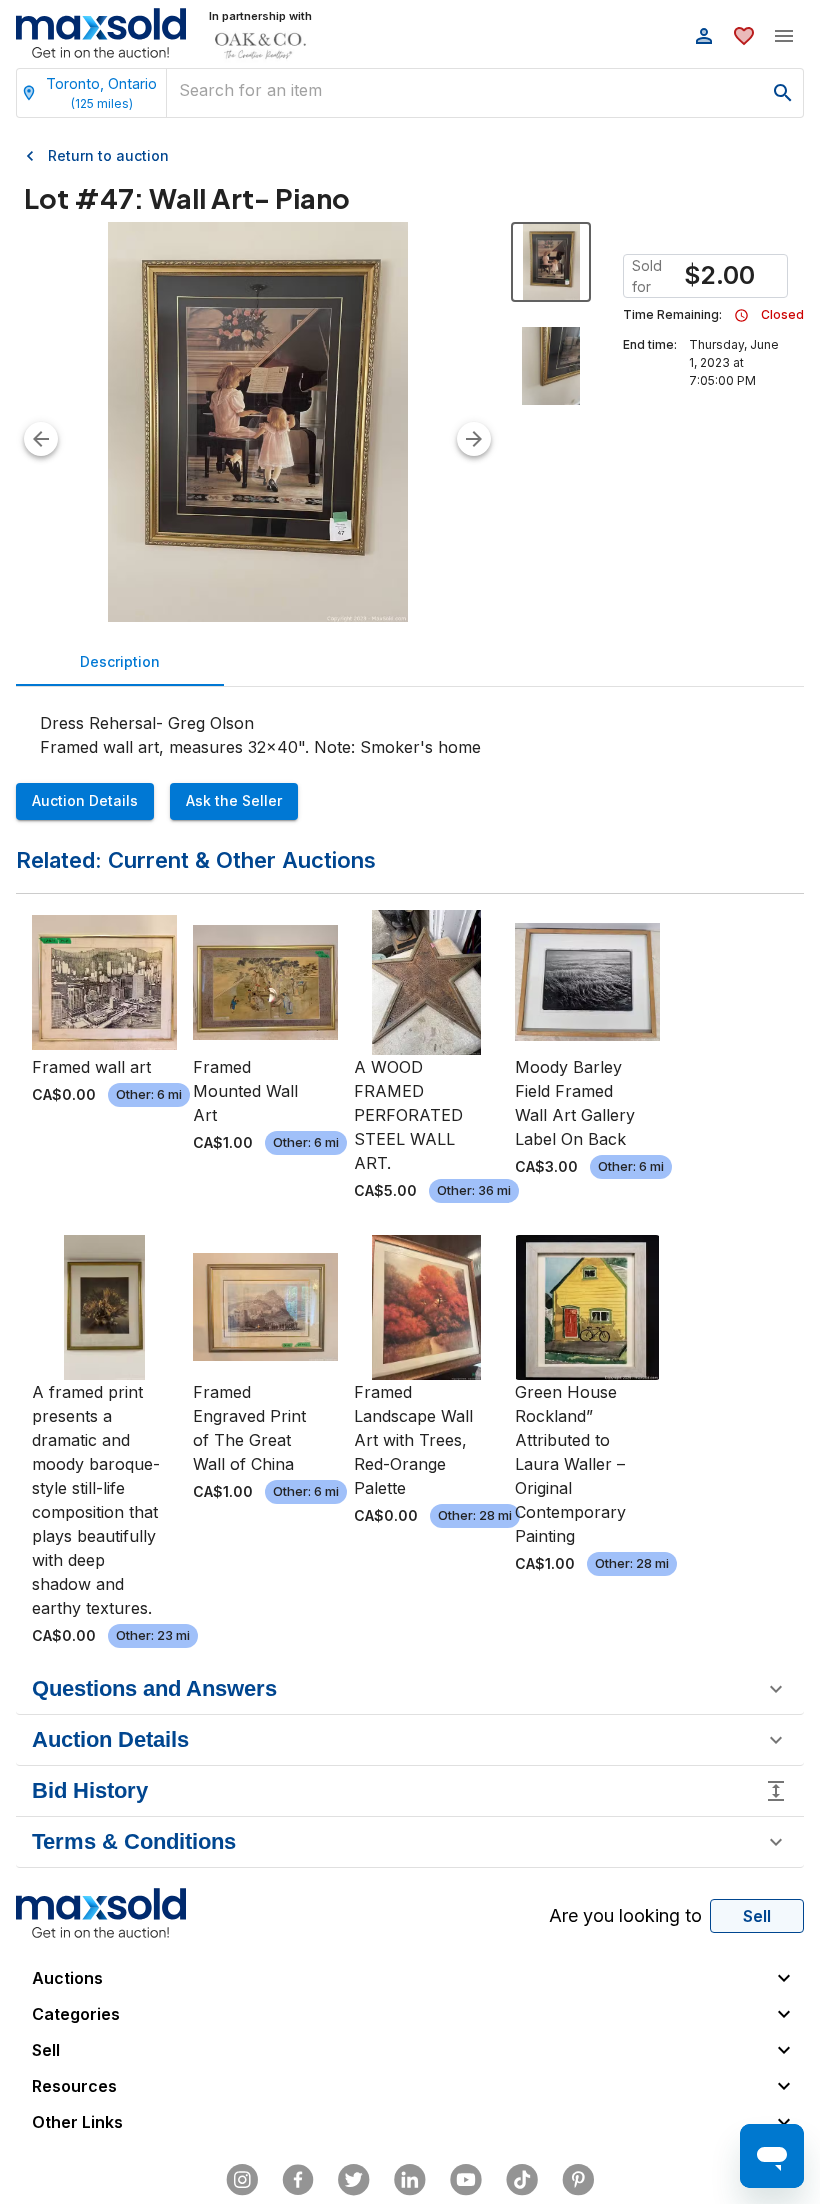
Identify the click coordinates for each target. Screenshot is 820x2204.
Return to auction (108, 155)
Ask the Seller (234, 800)
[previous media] (41, 439)
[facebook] (298, 2180)
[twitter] (354, 2180)
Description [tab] (120, 661)
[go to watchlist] (744, 36)
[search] (783, 93)
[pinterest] (578, 2180)
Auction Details (85, 800)
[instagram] (242, 2180)
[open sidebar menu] (784, 36)
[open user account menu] (704, 36)
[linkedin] (410, 2180)
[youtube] (466, 2180)
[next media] (474, 439)
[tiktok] (522, 2180)
